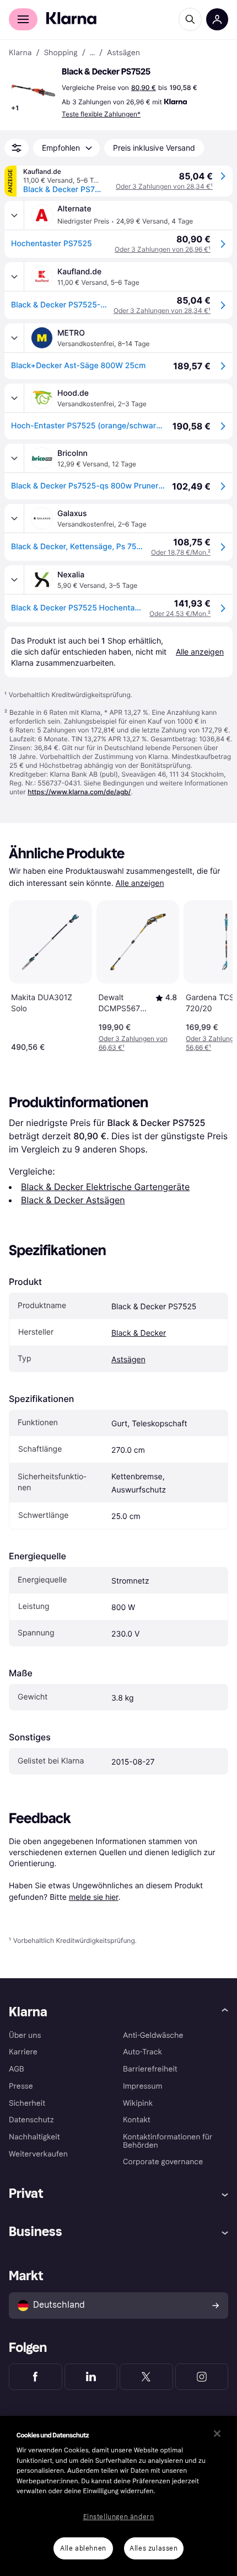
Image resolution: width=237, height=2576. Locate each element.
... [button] (92, 53)
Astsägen (128, 1360)
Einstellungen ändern (119, 2517)
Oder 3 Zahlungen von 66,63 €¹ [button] (133, 1043)
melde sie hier (94, 1897)
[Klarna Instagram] (202, 2377)
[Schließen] (217, 2434)
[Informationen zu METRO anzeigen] (14, 338)
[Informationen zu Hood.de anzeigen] (14, 398)
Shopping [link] (61, 53)
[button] (33, 91)
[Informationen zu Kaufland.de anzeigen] (14, 277)
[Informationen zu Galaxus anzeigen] (14, 518)
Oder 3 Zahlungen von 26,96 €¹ (163, 249)
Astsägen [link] (123, 53)
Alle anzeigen (140, 883)
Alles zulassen (153, 2548)
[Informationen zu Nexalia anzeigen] (14, 580)
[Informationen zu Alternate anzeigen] (14, 215)
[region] (118, 2496)
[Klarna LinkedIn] (91, 2377)
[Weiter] (213, 974)
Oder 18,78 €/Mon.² (181, 552)
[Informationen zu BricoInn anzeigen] (14, 458)
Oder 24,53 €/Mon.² (180, 614)
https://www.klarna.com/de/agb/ (79, 792)
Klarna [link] (20, 53)
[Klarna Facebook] (36, 2377)
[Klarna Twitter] (146, 2377)
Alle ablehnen (83, 2548)
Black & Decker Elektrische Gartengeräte (105, 1187)
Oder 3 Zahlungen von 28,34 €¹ (164, 186)
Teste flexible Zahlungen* (101, 114)
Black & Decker (139, 1333)
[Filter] (17, 148)
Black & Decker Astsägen (73, 1200)
